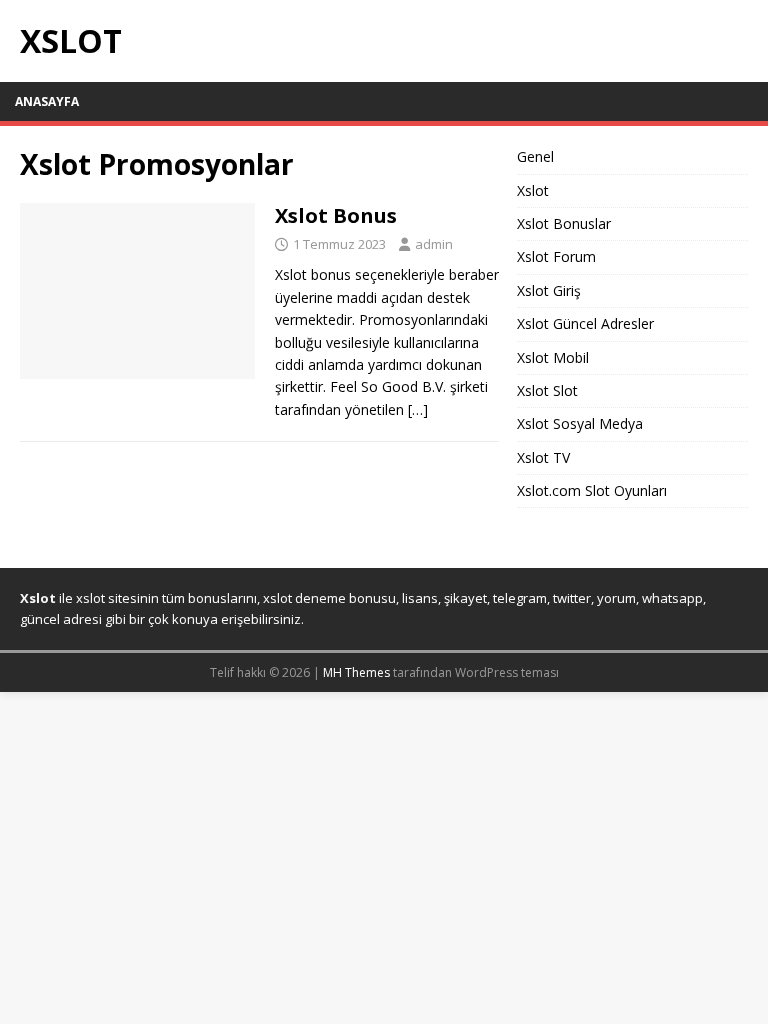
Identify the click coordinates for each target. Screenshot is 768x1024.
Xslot (533, 190)
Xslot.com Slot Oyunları (592, 490)
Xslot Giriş (549, 290)
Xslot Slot (547, 390)
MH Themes (356, 672)
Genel (535, 156)
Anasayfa (47, 101)
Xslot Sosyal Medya (580, 423)
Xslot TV (543, 457)
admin (434, 244)
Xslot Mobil (553, 357)
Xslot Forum (556, 256)
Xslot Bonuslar (564, 223)
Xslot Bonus (336, 215)
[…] (418, 409)
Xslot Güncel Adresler (585, 323)
